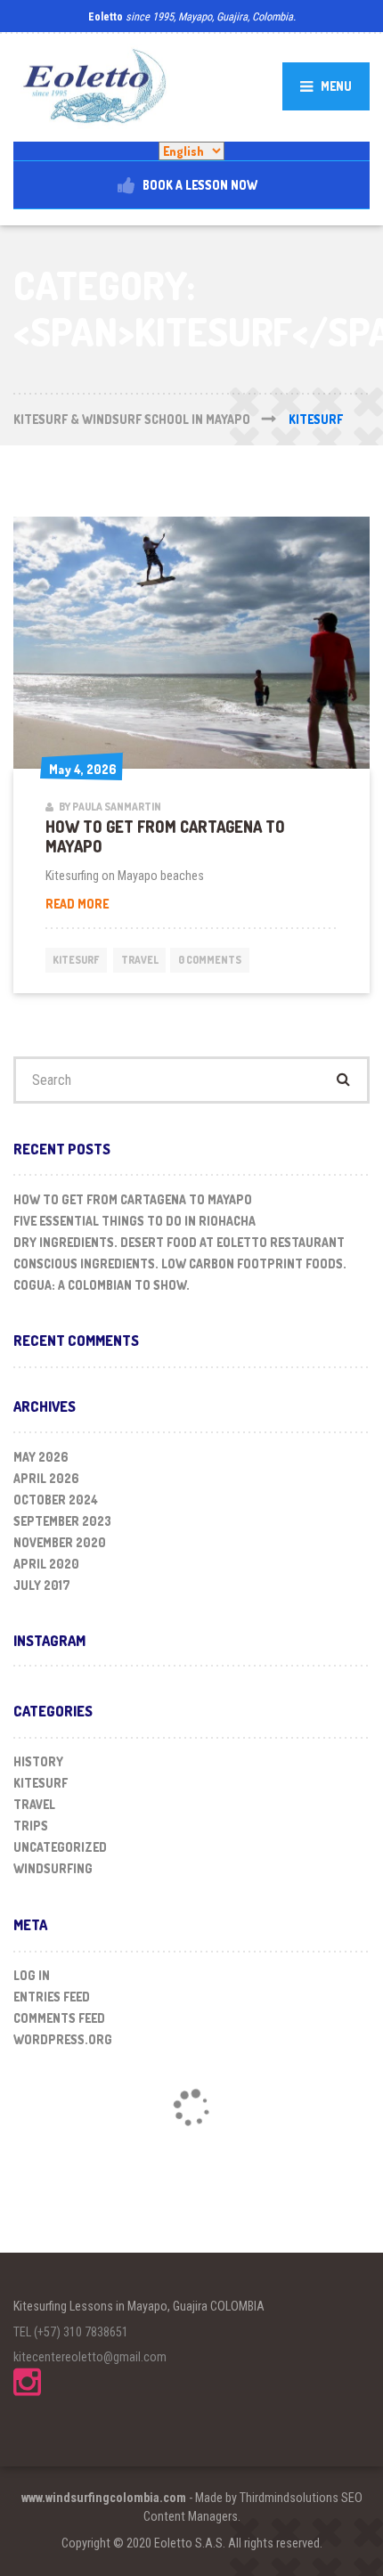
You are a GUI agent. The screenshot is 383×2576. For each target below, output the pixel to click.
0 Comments (210, 960)
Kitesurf (76, 960)
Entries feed (52, 1997)
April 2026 (46, 1478)
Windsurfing (53, 1868)
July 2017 (42, 1585)
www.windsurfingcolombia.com (104, 2498)
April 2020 (46, 1564)
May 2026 (41, 1457)
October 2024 (56, 1500)
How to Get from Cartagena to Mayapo (165, 836)
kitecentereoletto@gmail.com (90, 2357)
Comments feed (59, 2018)
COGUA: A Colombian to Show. (102, 1285)
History (38, 1761)
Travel (140, 960)
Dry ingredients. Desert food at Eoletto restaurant (179, 1242)
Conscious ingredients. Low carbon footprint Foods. (180, 1264)
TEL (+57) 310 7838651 (71, 2332)
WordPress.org (63, 2039)
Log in (32, 1975)
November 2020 (60, 1542)
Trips (31, 1826)
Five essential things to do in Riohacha (134, 1221)
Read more (110, 904)
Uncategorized (60, 1847)
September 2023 (62, 1521)
